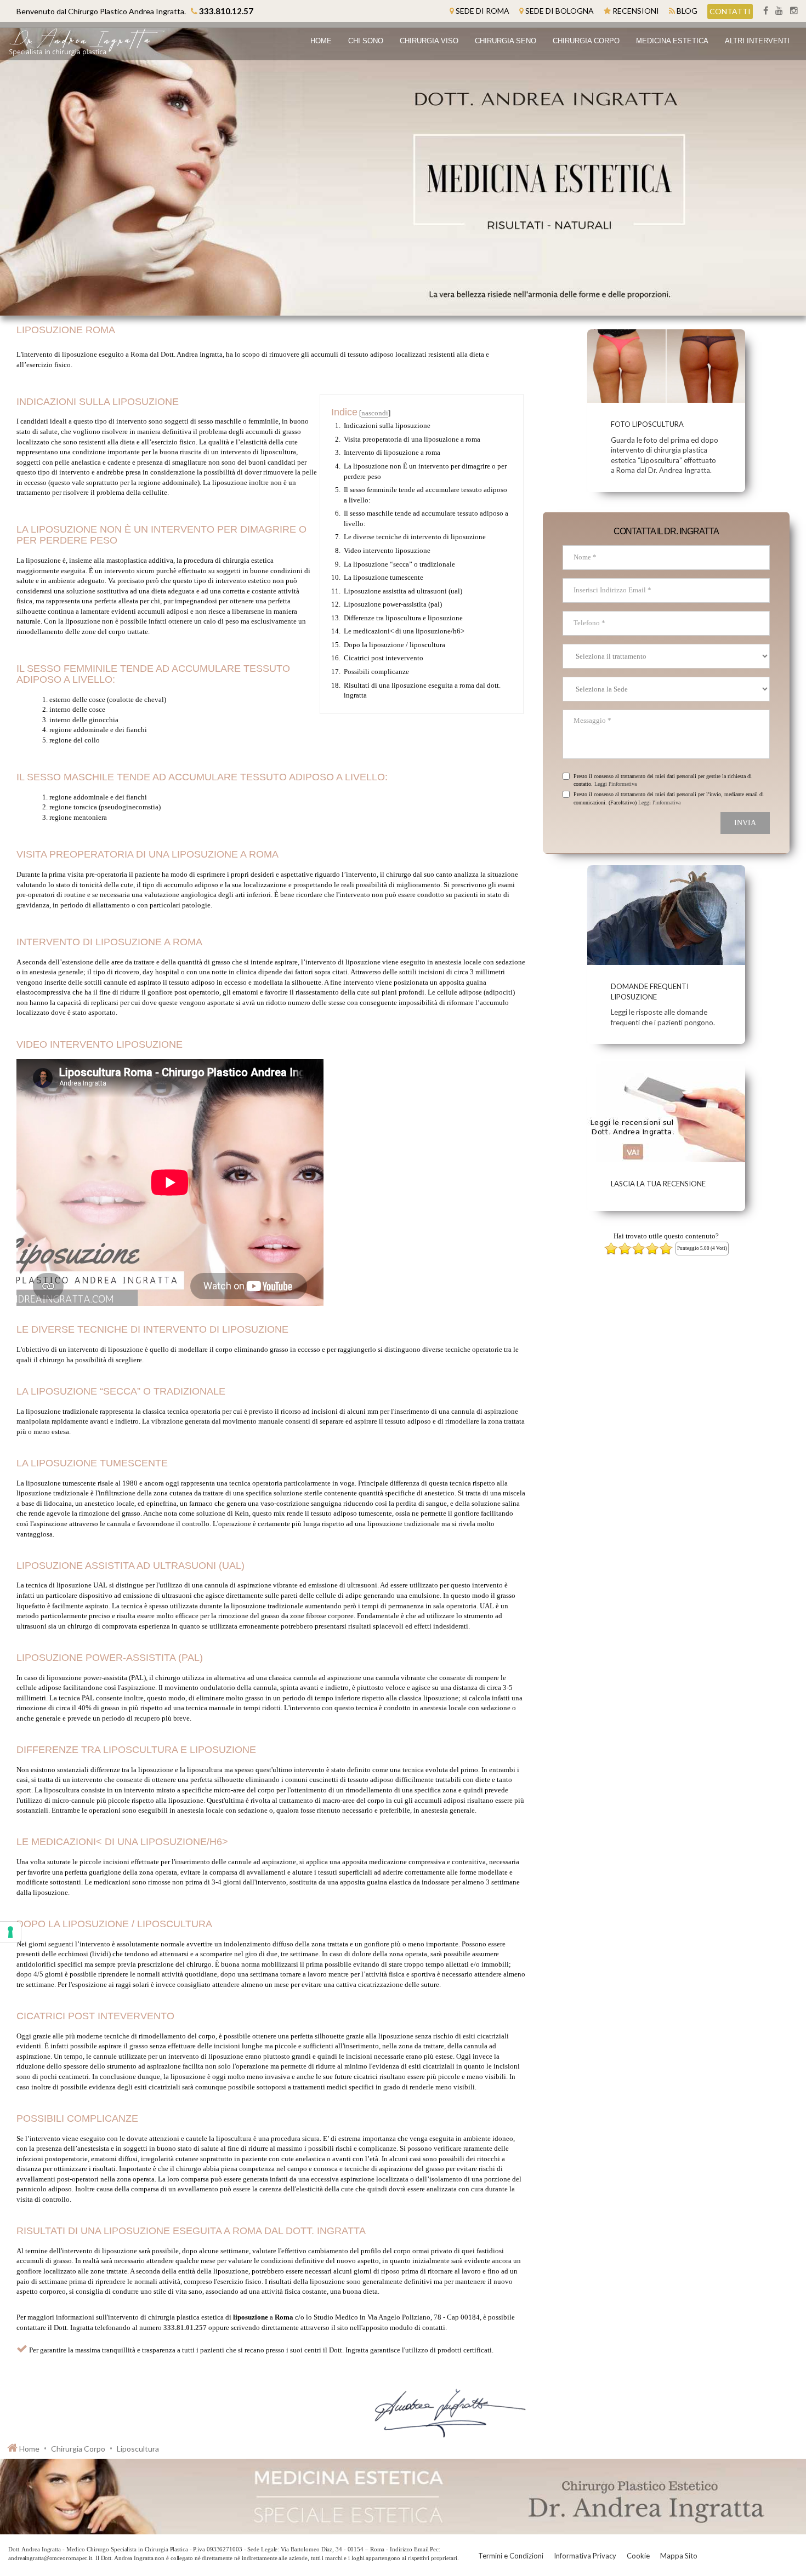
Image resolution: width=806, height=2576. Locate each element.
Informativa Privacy (585, 2556)
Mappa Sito (679, 2556)
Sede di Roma (483, 11)
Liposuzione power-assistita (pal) (393, 604)
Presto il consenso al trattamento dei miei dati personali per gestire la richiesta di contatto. (663, 780)
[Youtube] (777, 11)
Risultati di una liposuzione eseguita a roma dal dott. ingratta (422, 690)
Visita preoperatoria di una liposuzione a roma (412, 439)
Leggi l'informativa (615, 784)
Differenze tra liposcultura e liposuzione (403, 618)
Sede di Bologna (560, 11)
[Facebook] (764, 11)
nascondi (375, 413)
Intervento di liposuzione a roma (392, 452)
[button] (429, 41)
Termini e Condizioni (511, 2556)
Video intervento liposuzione (387, 550)
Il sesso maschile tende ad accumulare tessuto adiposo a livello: (426, 518)
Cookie (638, 2556)
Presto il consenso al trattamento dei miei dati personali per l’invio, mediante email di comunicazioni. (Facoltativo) (669, 798)
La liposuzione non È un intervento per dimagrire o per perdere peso (425, 471)
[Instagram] (791, 11)
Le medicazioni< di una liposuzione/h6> (404, 631)
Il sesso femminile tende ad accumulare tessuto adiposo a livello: (425, 495)
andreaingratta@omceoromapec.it (50, 2558)
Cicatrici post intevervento (384, 658)
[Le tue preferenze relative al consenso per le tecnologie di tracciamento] (10, 1932)
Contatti (730, 11)
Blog (687, 11)
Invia (745, 823)
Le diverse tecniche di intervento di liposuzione (415, 537)
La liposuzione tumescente (384, 577)
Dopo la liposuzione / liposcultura (395, 645)
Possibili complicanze (376, 672)
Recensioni (636, 11)
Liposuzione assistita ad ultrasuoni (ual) (403, 591)
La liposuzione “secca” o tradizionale (399, 564)
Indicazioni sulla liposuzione (387, 425)
